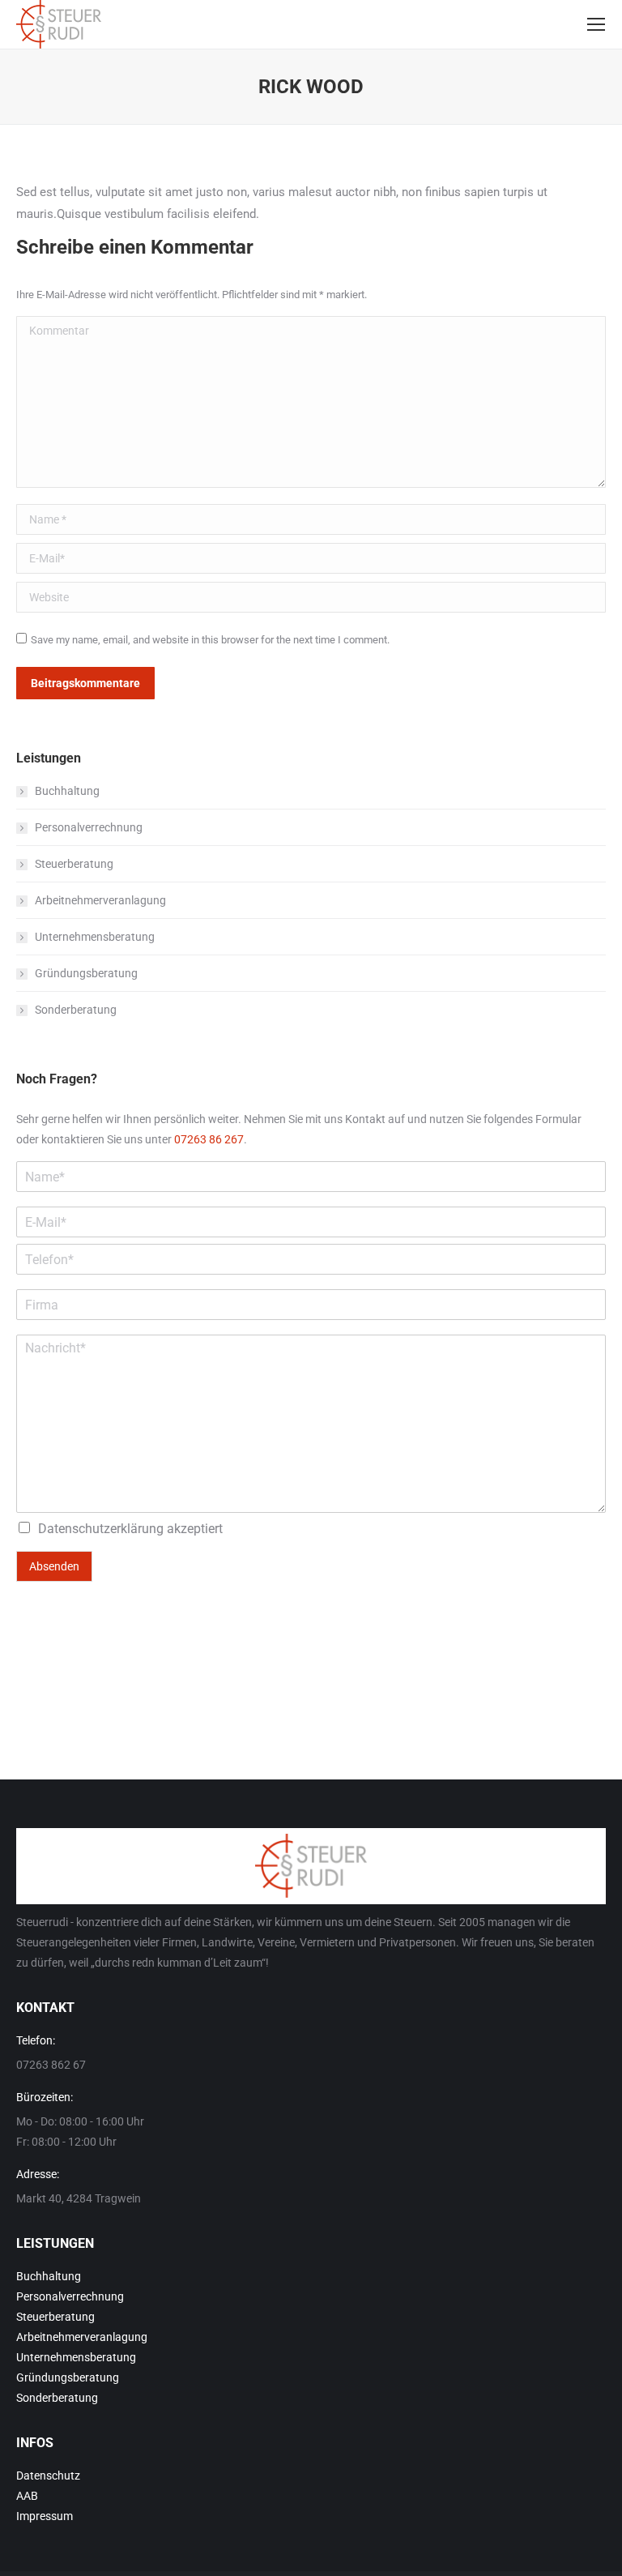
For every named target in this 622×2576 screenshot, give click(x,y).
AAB (27, 2496)
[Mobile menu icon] (596, 24)
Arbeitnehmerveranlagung (100, 900)
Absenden (54, 1566)
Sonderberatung (76, 1010)
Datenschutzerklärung (101, 1529)
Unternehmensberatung (95, 937)
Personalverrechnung (89, 827)
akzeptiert (130, 1529)
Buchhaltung (67, 791)
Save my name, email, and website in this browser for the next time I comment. (210, 640)
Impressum (45, 2516)
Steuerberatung (74, 864)
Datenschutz (48, 2476)
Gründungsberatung (86, 973)
